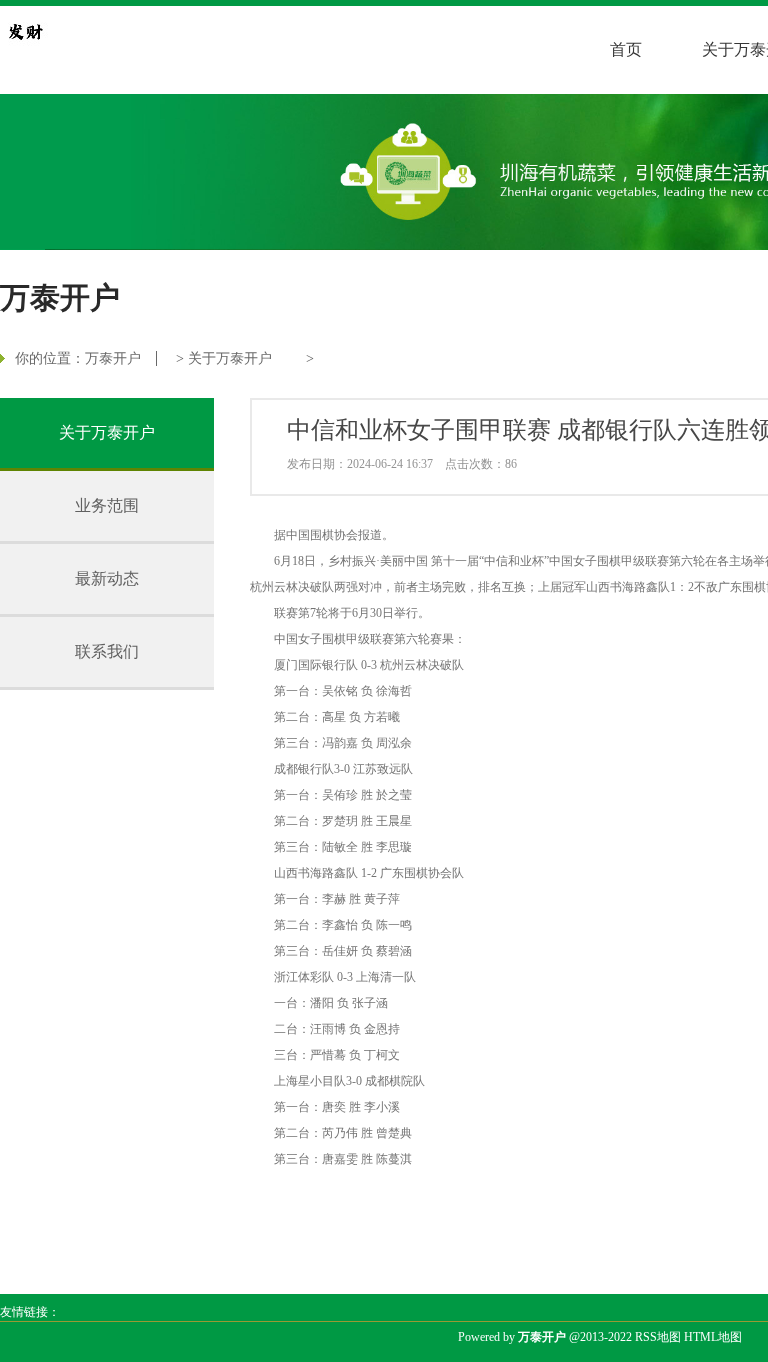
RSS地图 (658, 1337)
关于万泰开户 (230, 358)
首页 (626, 49)
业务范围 (107, 505)
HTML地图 (713, 1337)
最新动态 (107, 578)
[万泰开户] (25, 31)
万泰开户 (113, 358)
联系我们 (107, 651)
